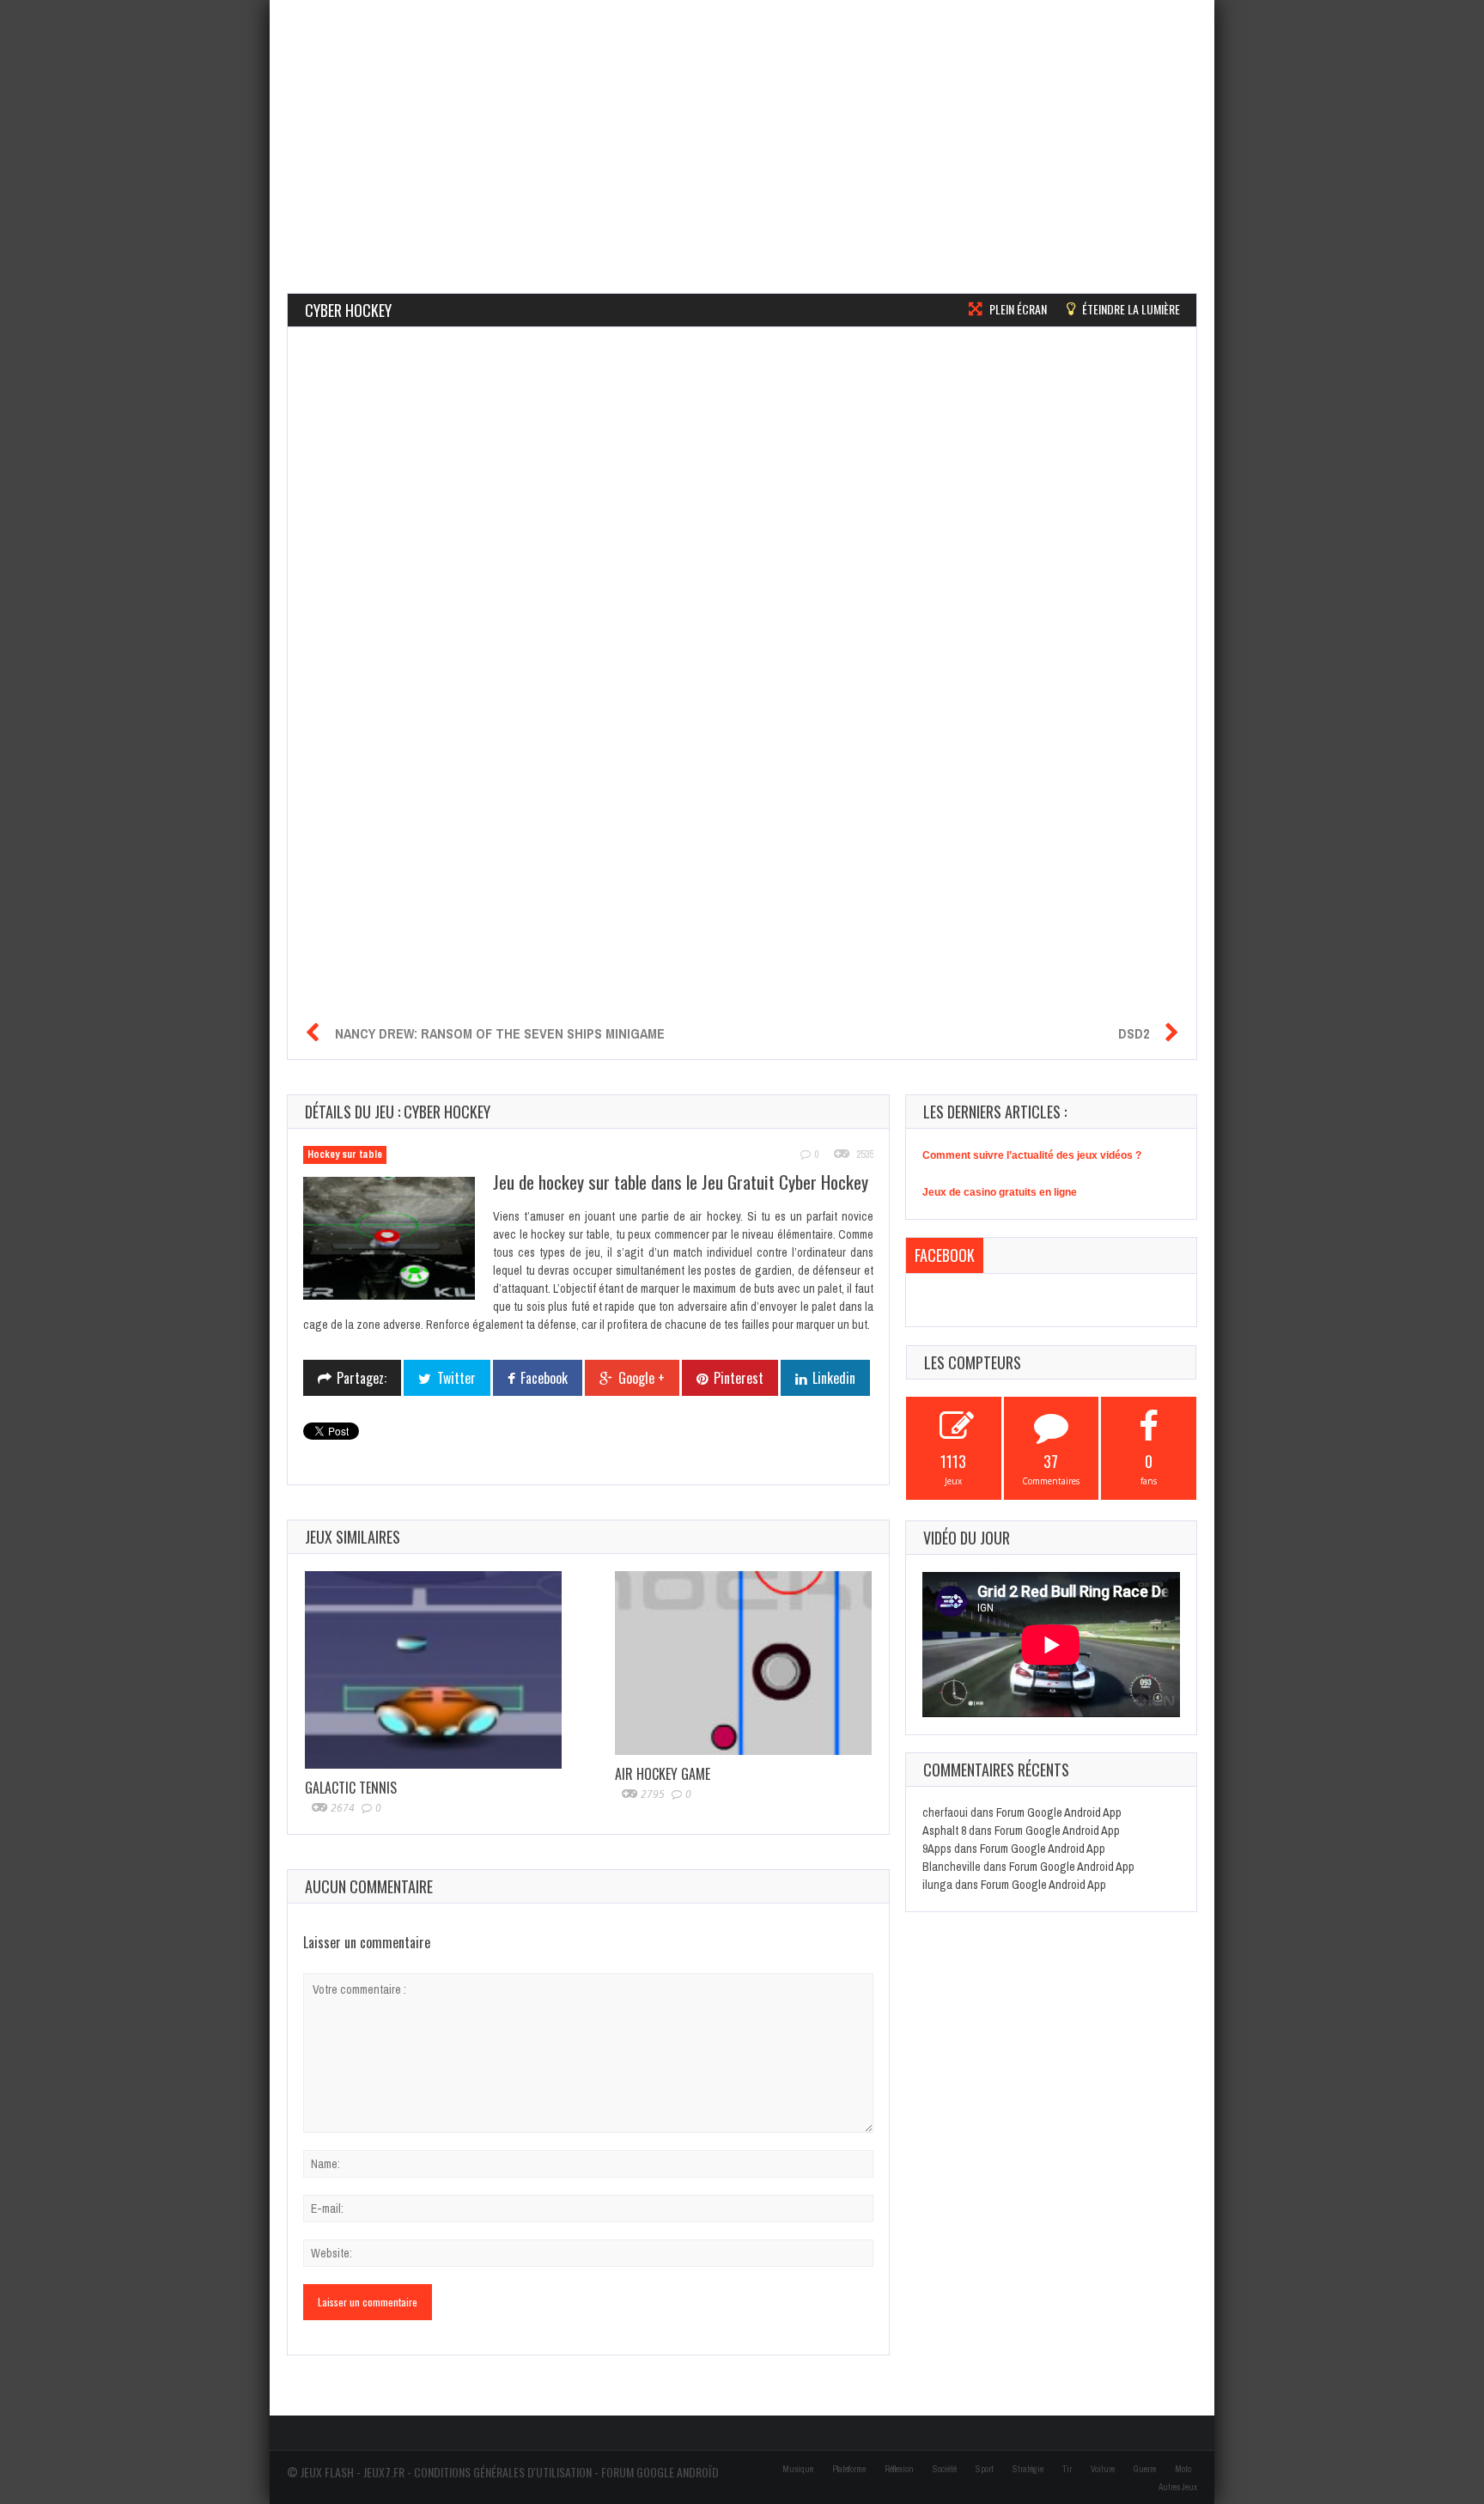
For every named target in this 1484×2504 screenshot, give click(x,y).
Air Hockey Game (663, 1774)
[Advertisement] (742, 120)
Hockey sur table (345, 1155)
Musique (798, 2469)
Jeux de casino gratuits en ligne (1000, 1192)
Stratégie (1028, 2469)
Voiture (1103, 2469)
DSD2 (1134, 1033)
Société (945, 2469)
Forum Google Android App (1059, 1813)
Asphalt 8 (944, 1831)
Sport (985, 2469)
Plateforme (849, 2469)
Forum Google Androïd (660, 2472)
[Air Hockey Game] (743, 1663)
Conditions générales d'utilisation (503, 2472)
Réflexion (899, 2469)
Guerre (1145, 2469)
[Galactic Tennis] (433, 1670)
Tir (1067, 2469)
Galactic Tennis (351, 1788)
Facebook (945, 1255)
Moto (1183, 2469)
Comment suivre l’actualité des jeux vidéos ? (1032, 1155)
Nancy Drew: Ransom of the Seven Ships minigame (500, 1033)
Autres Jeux (1178, 2487)
